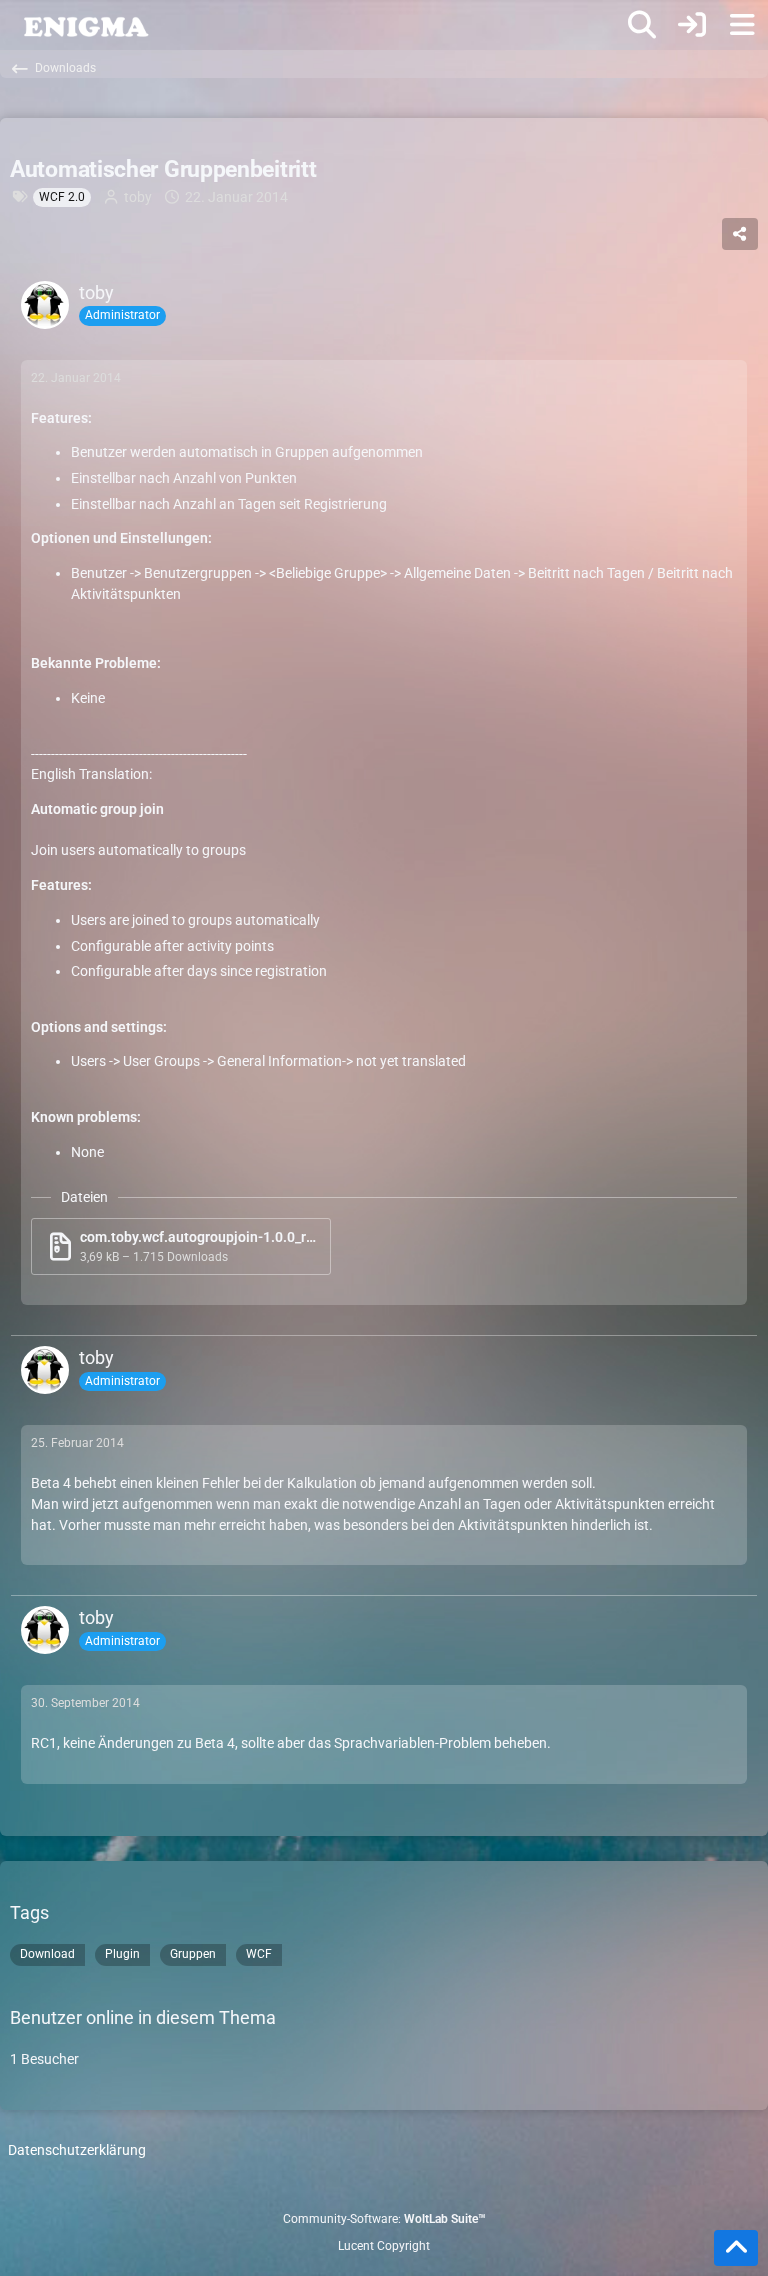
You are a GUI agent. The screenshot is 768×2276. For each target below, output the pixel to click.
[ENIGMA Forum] (85, 25)
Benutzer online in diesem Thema (143, 2017)
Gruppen (193, 1954)
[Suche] (642, 25)
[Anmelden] (692, 25)
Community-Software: (384, 2219)
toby (138, 197)
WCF (259, 1954)
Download (47, 1954)
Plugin (122, 1954)
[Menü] (742, 25)
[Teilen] (740, 234)
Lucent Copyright (384, 2246)
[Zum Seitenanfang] (736, 2248)
